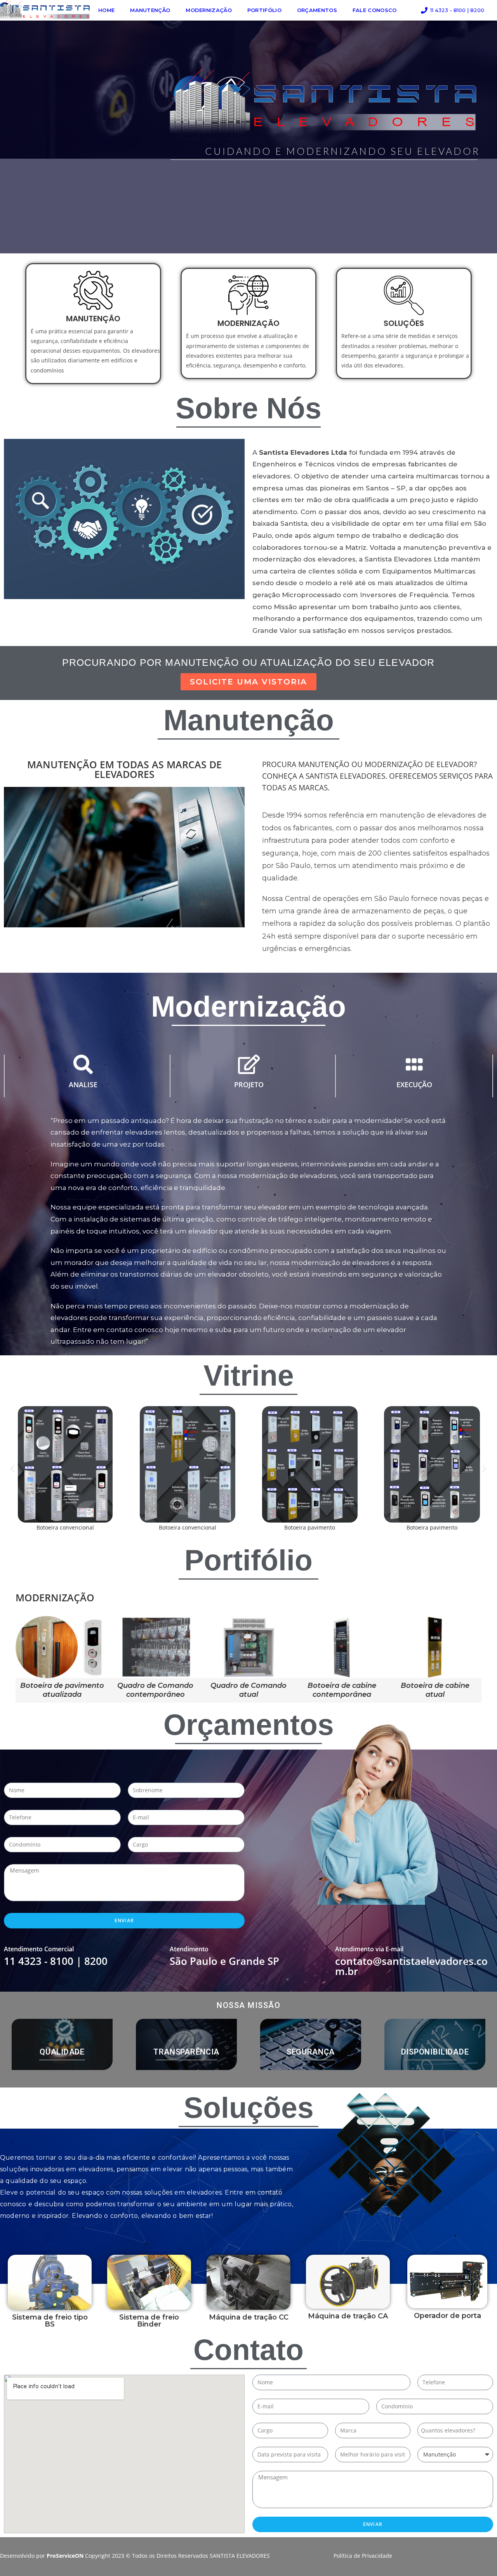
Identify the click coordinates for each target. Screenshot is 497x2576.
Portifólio (264, 10)
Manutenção (150, 10)
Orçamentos (317, 10)
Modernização (209, 10)
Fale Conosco (375, 10)
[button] (13, 1468)
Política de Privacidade (363, 2556)
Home (106, 10)
